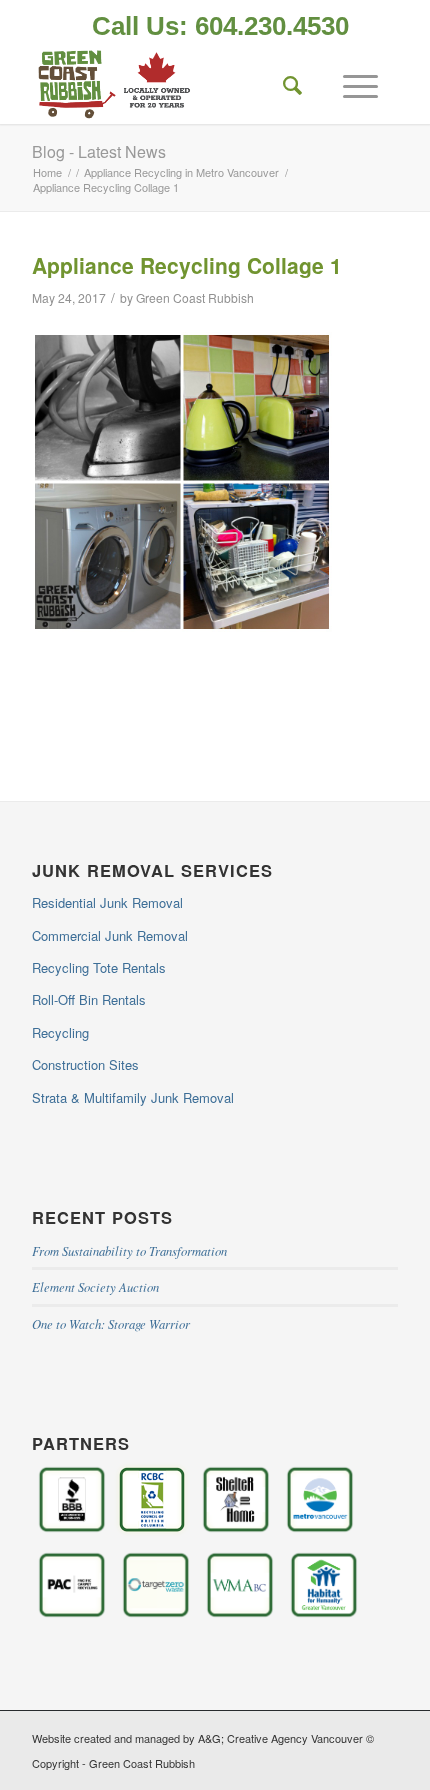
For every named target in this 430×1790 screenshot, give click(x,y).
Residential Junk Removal (107, 902)
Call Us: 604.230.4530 (220, 26)
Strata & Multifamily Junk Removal (133, 1097)
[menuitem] (220, 28)
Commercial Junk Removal (110, 935)
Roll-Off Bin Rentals (89, 999)
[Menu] (350, 84)
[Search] (283, 84)
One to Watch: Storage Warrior (111, 1323)
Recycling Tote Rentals (99, 967)
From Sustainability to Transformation (129, 1250)
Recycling (60, 1032)
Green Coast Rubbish (195, 297)
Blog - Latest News (99, 151)
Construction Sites (85, 1064)
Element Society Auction (95, 1286)
